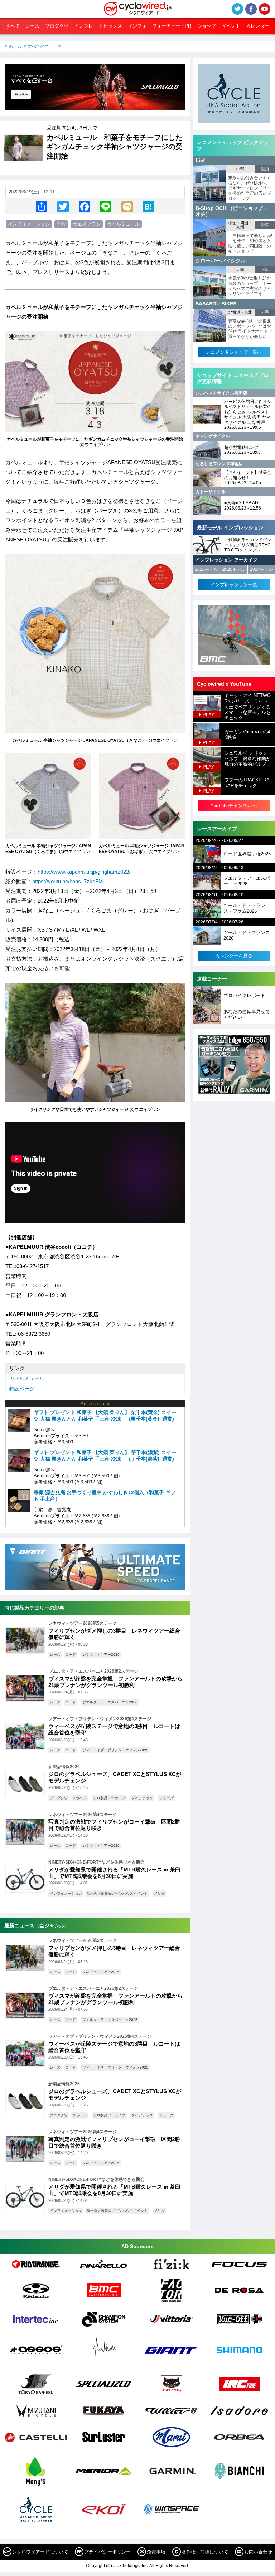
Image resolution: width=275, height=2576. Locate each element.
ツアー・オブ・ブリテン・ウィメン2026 (115, 1750)
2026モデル (206, 569)
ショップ (207, 26)
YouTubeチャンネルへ (234, 806)
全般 (61, 224)
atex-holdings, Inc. (131, 2566)
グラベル (79, 1798)
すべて (13, 26)
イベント (231, 26)
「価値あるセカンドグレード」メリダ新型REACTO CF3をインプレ (248, 545)
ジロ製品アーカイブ (109, 1798)
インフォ (137, 26)
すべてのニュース (45, 46)
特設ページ (22, 1389)
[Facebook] (85, 206)
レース (32, 26)
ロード (71, 1655)
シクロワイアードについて (40, 2552)
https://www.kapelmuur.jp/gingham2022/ (84, 872)
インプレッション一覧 (234, 585)
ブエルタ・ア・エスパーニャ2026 (110, 1702)
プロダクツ (57, 26)
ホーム (15, 46)
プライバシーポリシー (107, 2552)
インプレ (84, 26)
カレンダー (258, 26)
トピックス (110, 26)
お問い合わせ (258, 2552)
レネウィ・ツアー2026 (101, 1655)
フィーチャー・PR (172, 26)
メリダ (159, 1893)
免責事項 (156, 2552)
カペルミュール (123, 224)
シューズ (167, 1798)
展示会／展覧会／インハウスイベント (117, 1893)
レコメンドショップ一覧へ (234, 352)
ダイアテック (142, 1798)
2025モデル (234, 569)
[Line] (106, 206)
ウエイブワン (87, 224)
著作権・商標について (205, 2552)
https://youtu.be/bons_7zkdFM (68, 881)
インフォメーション (29, 224)
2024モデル (261, 569)
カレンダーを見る (234, 956)
